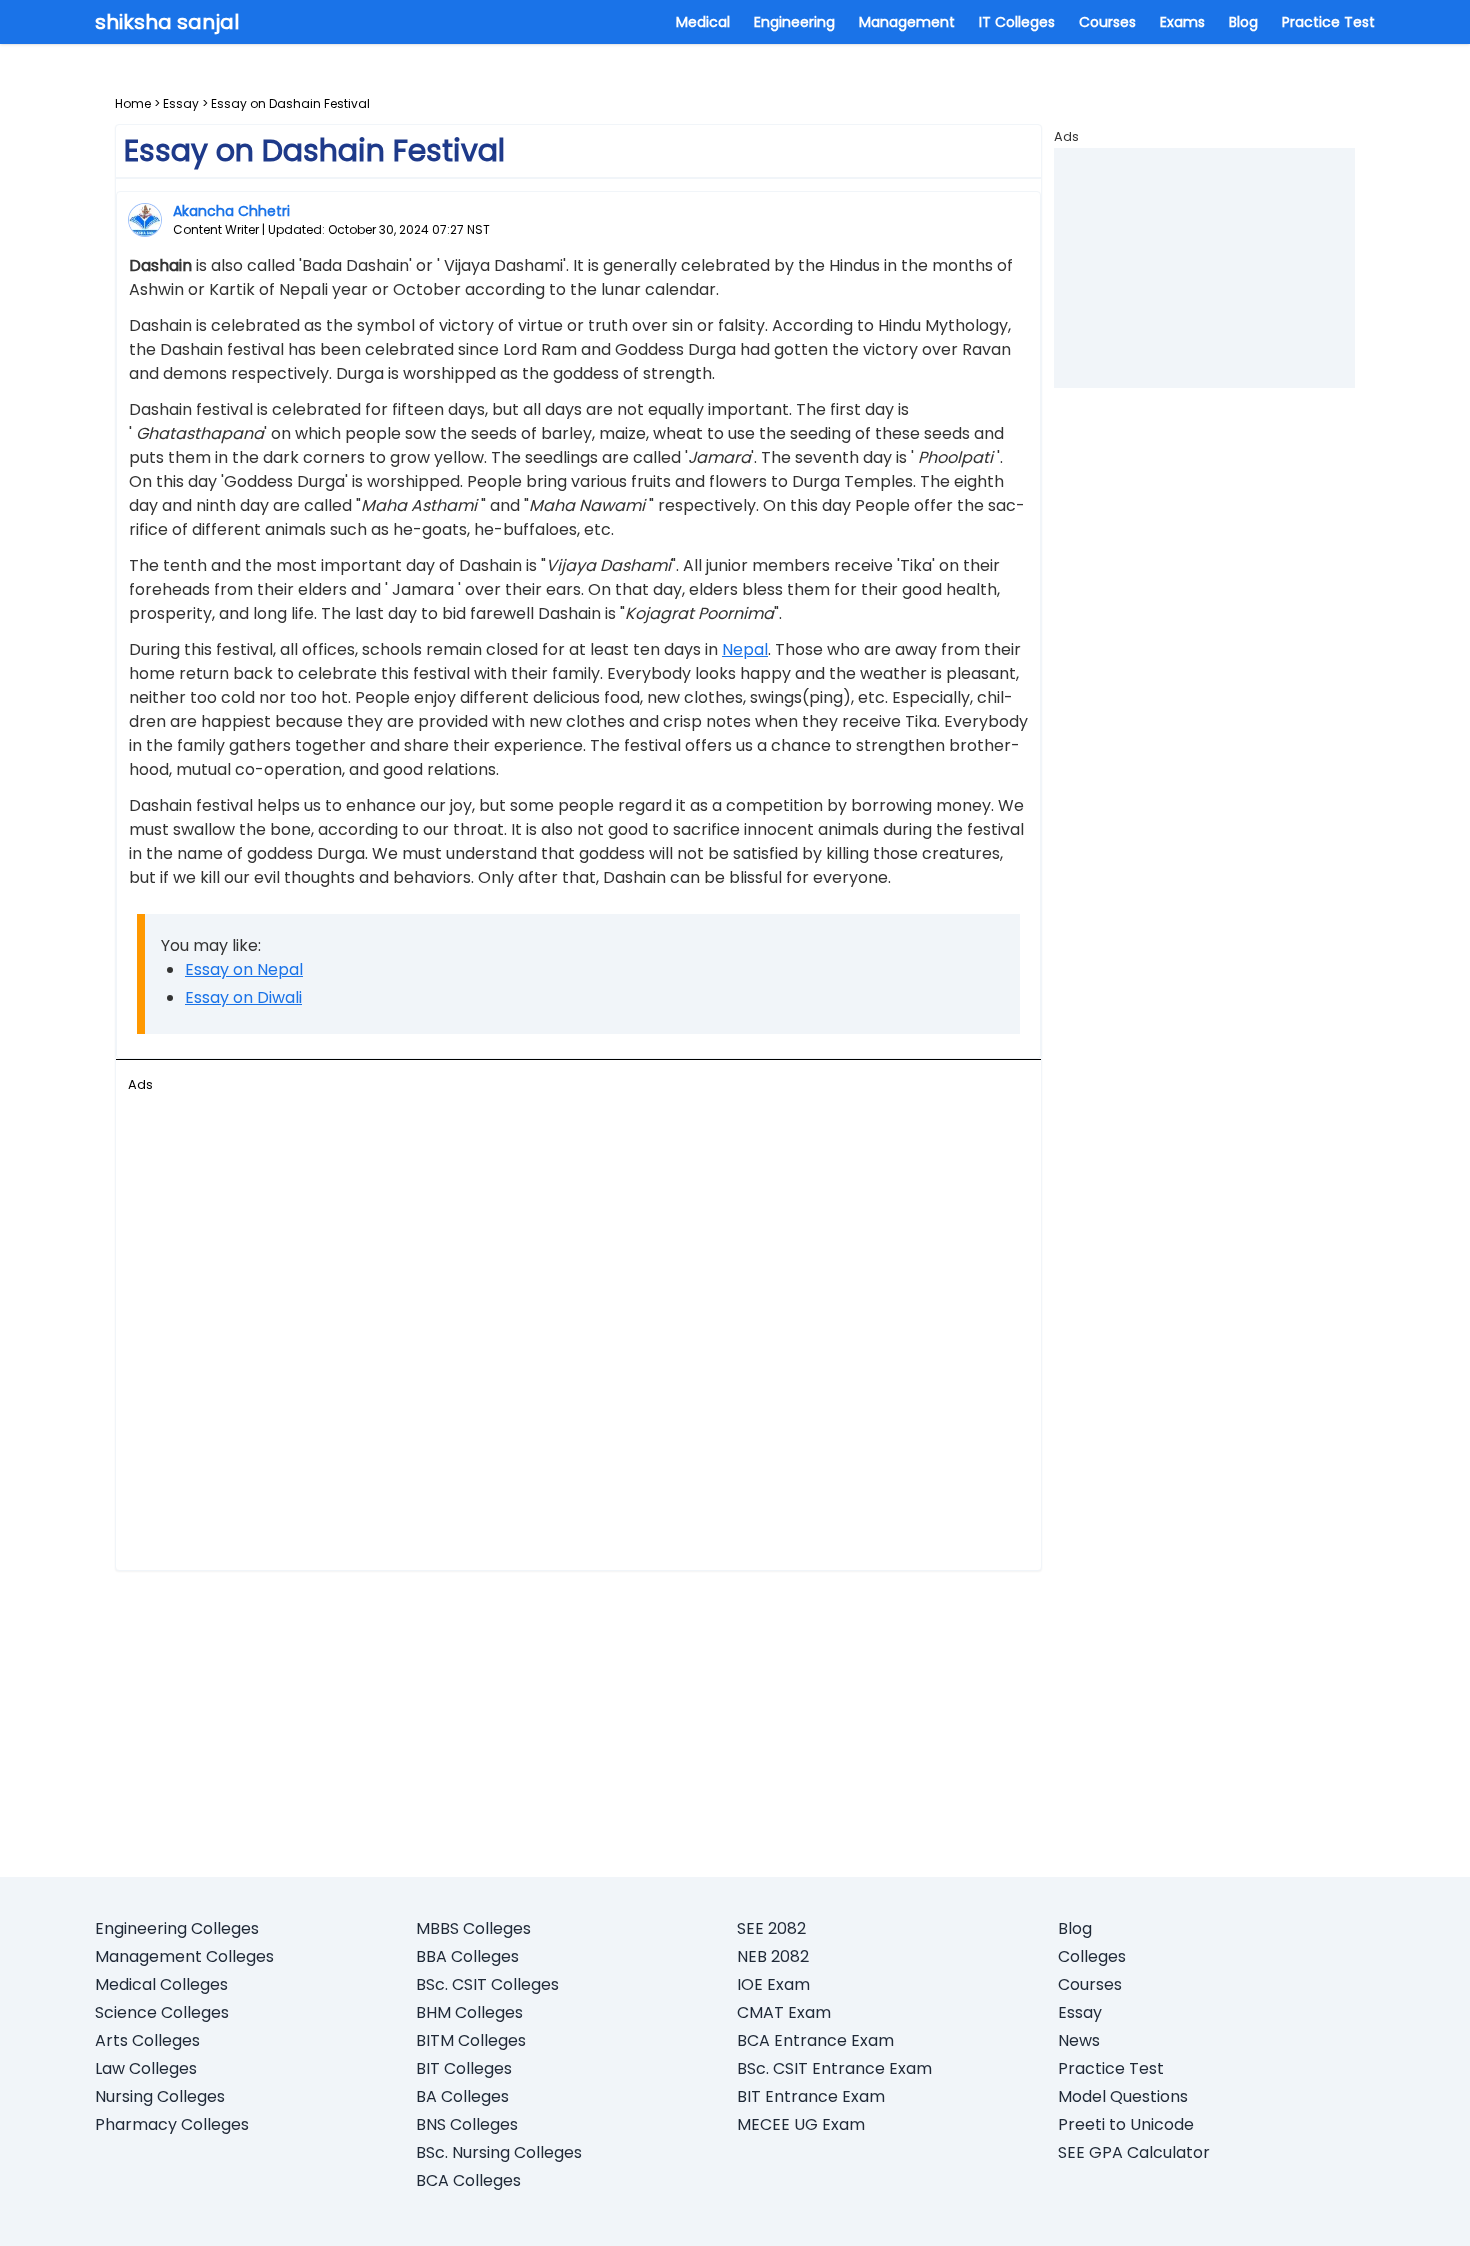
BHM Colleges (469, 2012)
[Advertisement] (578, 1321)
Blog (1243, 22)
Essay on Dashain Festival (290, 103)
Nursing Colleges (160, 2096)
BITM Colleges (471, 2040)
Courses (1107, 22)
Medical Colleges (161, 1984)
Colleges (1092, 1956)
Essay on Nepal (244, 969)
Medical (703, 22)
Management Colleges (184, 1956)
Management (907, 22)
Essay (181, 103)
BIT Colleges (464, 2068)
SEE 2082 (771, 1928)
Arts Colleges (147, 2040)
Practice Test (1328, 22)
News (1079, 2040)
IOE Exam (773, 1984)
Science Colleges (162, 2012)
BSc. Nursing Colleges (499, 2152)
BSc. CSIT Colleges (487, 1984)
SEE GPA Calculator (1134, 2152)
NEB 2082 (773, 1956)
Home (133, 103)
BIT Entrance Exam (811, 2096)
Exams (1182, 22)
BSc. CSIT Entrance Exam (834, 2068)
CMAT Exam (784, 2012)
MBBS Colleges (473, 1928)
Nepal (745, 649)
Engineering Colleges (177, 1928)
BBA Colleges (467, 1956)
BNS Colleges (467, 2124)
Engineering (794, 22)
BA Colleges (462, 2096)
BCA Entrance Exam (815, 2040)
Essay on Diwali (243, 997)
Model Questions (1123, 2096)
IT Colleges (1017, 22)
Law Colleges (146, 2068)
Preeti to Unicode (1126, 2124)
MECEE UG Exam (801, 2124)
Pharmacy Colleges (172, 2124)
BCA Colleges (468, 2180)
